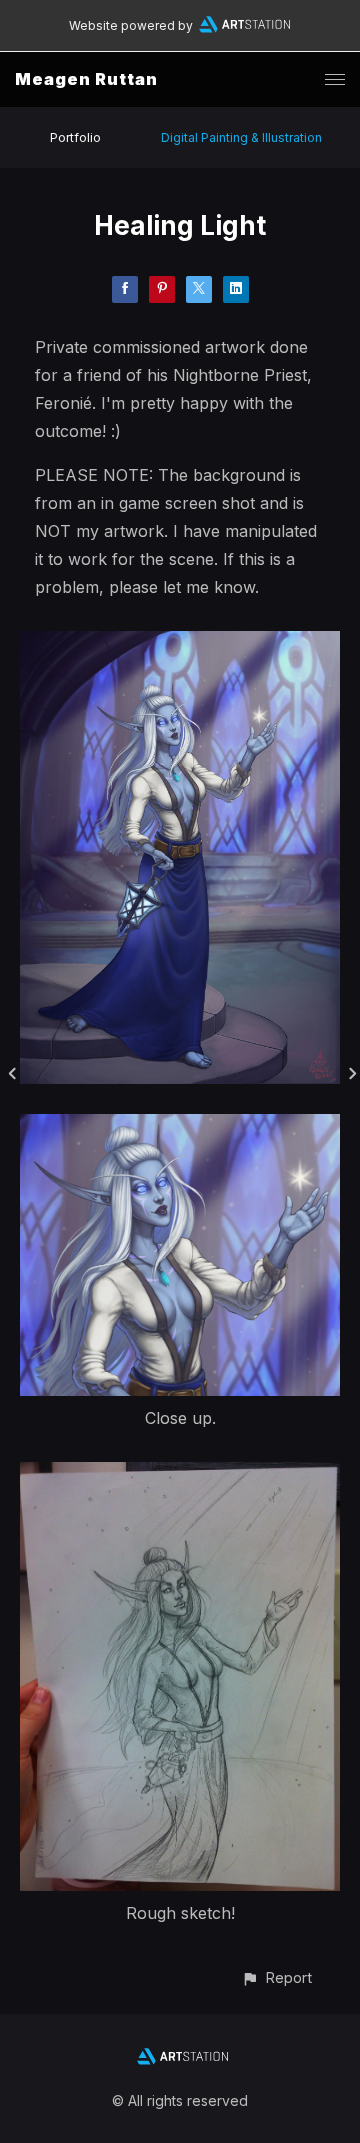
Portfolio (75, 137)
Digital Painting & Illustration (241, 137)
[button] (276, 1977)
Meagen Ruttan (86, 79)
